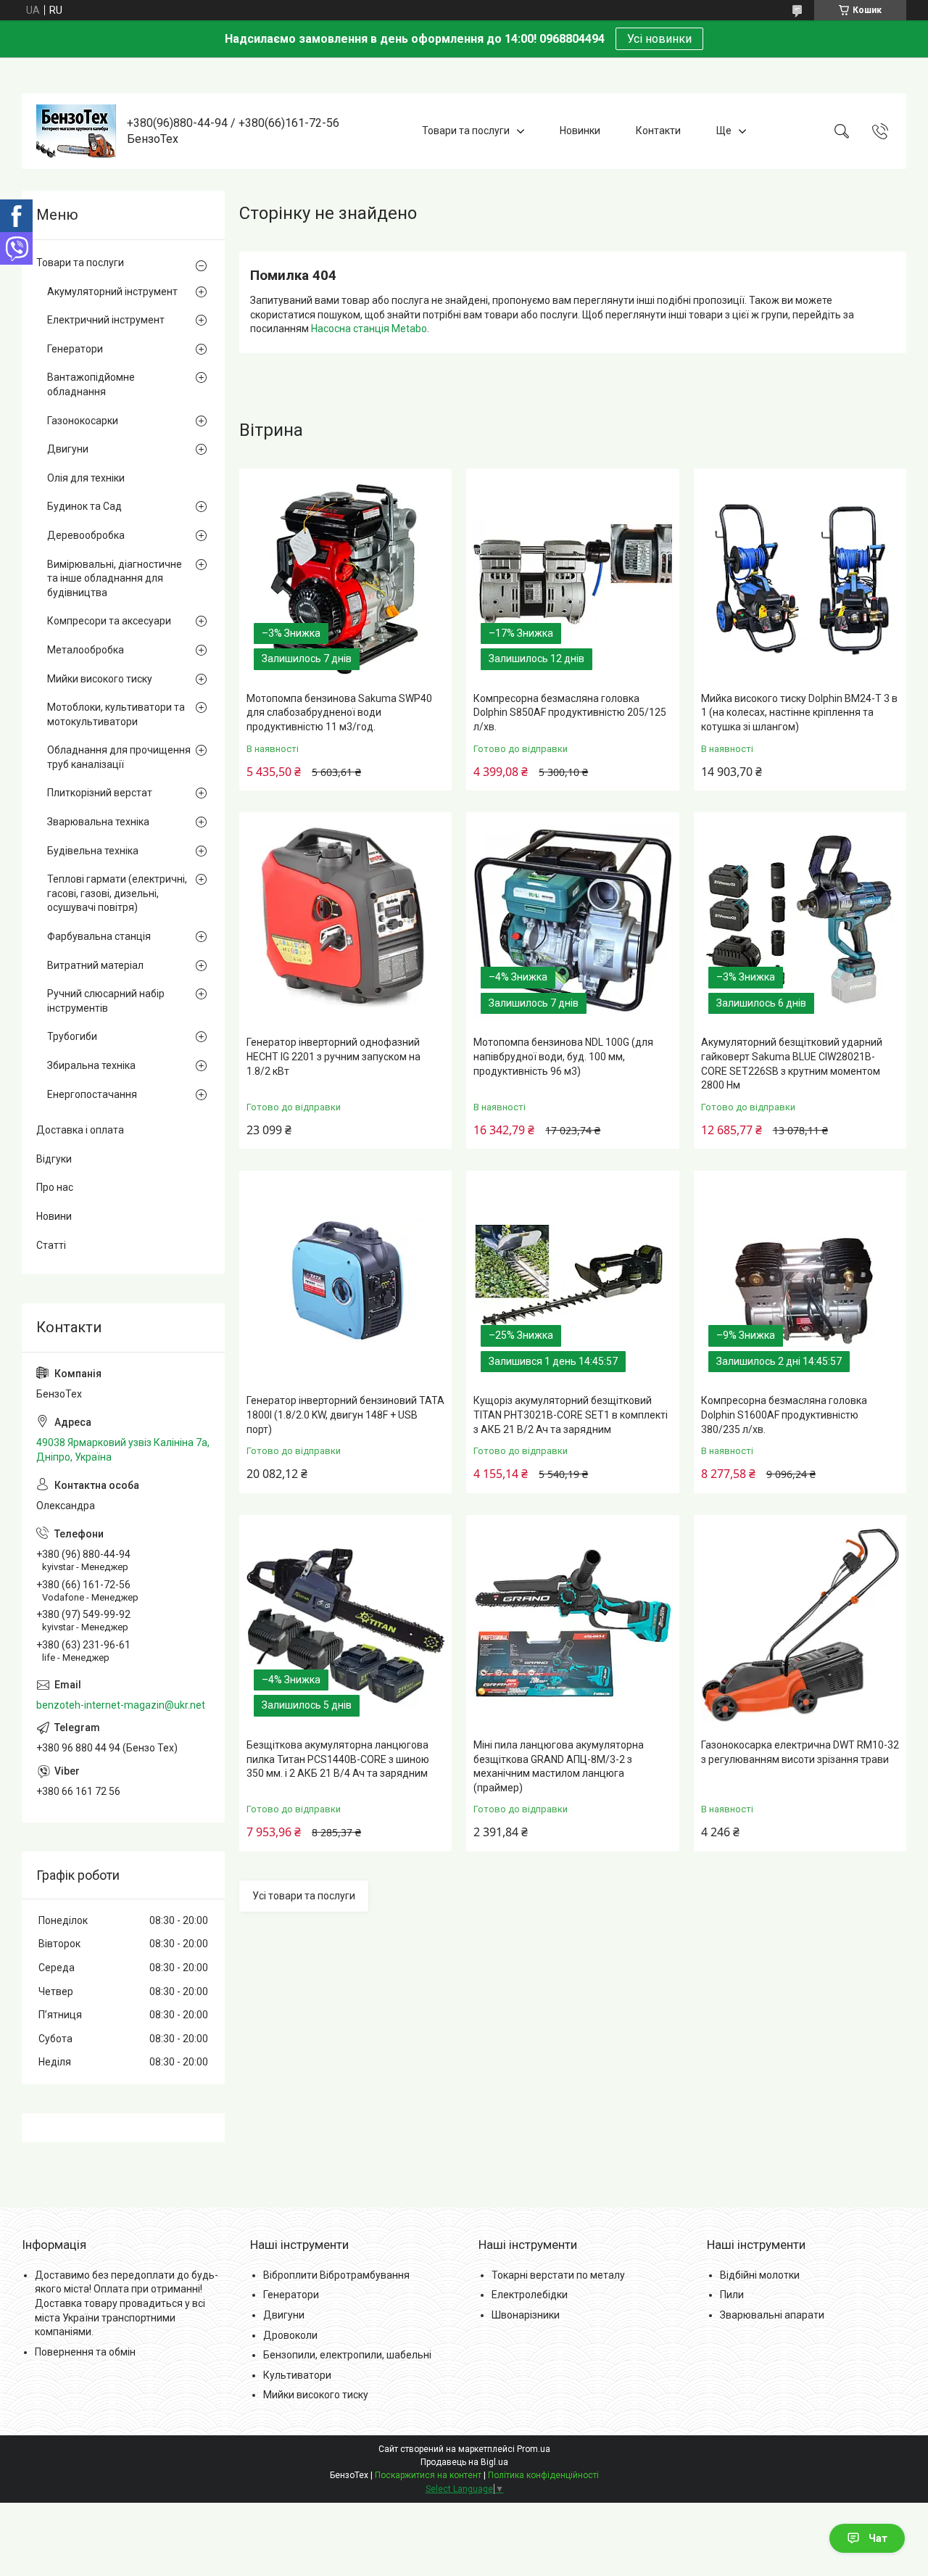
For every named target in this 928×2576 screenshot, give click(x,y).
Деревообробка (86, 535)
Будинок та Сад (84, 506)
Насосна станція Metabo (369, 329)
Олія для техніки (86, 478)
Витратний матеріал (95, 965)
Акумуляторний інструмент (112, 292)
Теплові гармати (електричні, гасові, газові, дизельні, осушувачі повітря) (117, 893)
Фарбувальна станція (99, 936)
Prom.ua (534, 2449)
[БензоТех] (76, 131)
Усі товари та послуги (304, 1896)
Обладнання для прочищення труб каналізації (119, 757)
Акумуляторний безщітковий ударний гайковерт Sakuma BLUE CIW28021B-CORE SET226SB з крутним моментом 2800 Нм (792, 1064)
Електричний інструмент (106, 320)
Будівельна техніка (93, 851)
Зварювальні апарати (772, 2315)
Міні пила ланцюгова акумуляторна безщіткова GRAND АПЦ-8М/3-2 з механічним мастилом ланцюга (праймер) (559, 1766)
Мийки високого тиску (100, 679)
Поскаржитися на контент (428, 2475)
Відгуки (54, 1159)
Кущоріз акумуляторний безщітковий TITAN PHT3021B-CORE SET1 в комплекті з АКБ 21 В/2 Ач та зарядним (571, 1415)
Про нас (55, 1187)
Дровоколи (290, 2335)
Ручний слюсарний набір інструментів (106, 1001)
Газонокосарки (83, 421)
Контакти (658, 131)
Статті (51, 1245)
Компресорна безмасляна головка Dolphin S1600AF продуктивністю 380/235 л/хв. (784, 1415)
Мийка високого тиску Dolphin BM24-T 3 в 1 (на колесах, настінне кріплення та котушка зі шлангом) (799, 713)
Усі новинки (659, 39)
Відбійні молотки (760, 2275)
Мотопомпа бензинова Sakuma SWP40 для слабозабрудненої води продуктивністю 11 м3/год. (339, 713)
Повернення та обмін (85, 2352)
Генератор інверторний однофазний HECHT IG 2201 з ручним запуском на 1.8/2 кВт (333, 1056)
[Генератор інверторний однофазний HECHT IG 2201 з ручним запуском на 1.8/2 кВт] (345, 922)
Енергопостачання (92, 1094)
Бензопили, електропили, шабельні (347, 2355)
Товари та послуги (466, 131)
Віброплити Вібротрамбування (336, 2275)
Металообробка (86, 650)
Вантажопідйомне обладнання (91, 384)
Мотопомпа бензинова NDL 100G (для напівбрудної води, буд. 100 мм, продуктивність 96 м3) (563, 1056)
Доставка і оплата (80, 1130)
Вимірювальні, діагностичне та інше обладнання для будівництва (115, 578)
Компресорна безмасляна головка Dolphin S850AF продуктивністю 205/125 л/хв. (570, 713)
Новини (54, 1216)
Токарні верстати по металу (558, 2275)
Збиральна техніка (91, 1065)
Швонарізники (526, 2315)
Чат (878, 2538)
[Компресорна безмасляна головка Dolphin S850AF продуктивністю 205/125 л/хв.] (572, 578)
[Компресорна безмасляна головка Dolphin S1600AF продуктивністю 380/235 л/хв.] (800, 1280)
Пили (732, 2295)
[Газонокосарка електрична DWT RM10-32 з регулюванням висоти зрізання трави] (800, 1625)
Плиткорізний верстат (100, 793)
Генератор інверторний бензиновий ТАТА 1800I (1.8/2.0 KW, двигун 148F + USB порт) (345, 1415)
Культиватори (297, 2375)
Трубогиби (72, 1036)
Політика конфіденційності (543, 2475)
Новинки (580, 131)
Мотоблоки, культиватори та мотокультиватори (116, 714)
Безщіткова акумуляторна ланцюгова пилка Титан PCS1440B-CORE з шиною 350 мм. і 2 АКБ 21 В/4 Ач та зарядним (338, 1759)
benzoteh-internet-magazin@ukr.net (121, 1705)
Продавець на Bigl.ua (464, 2462)
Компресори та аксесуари (109, 621)
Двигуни (68, 449)
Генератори (75, 349)
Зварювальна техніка (98, 822)
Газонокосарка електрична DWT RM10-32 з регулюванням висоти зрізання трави (800, 1752)
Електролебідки (530, 2295)
